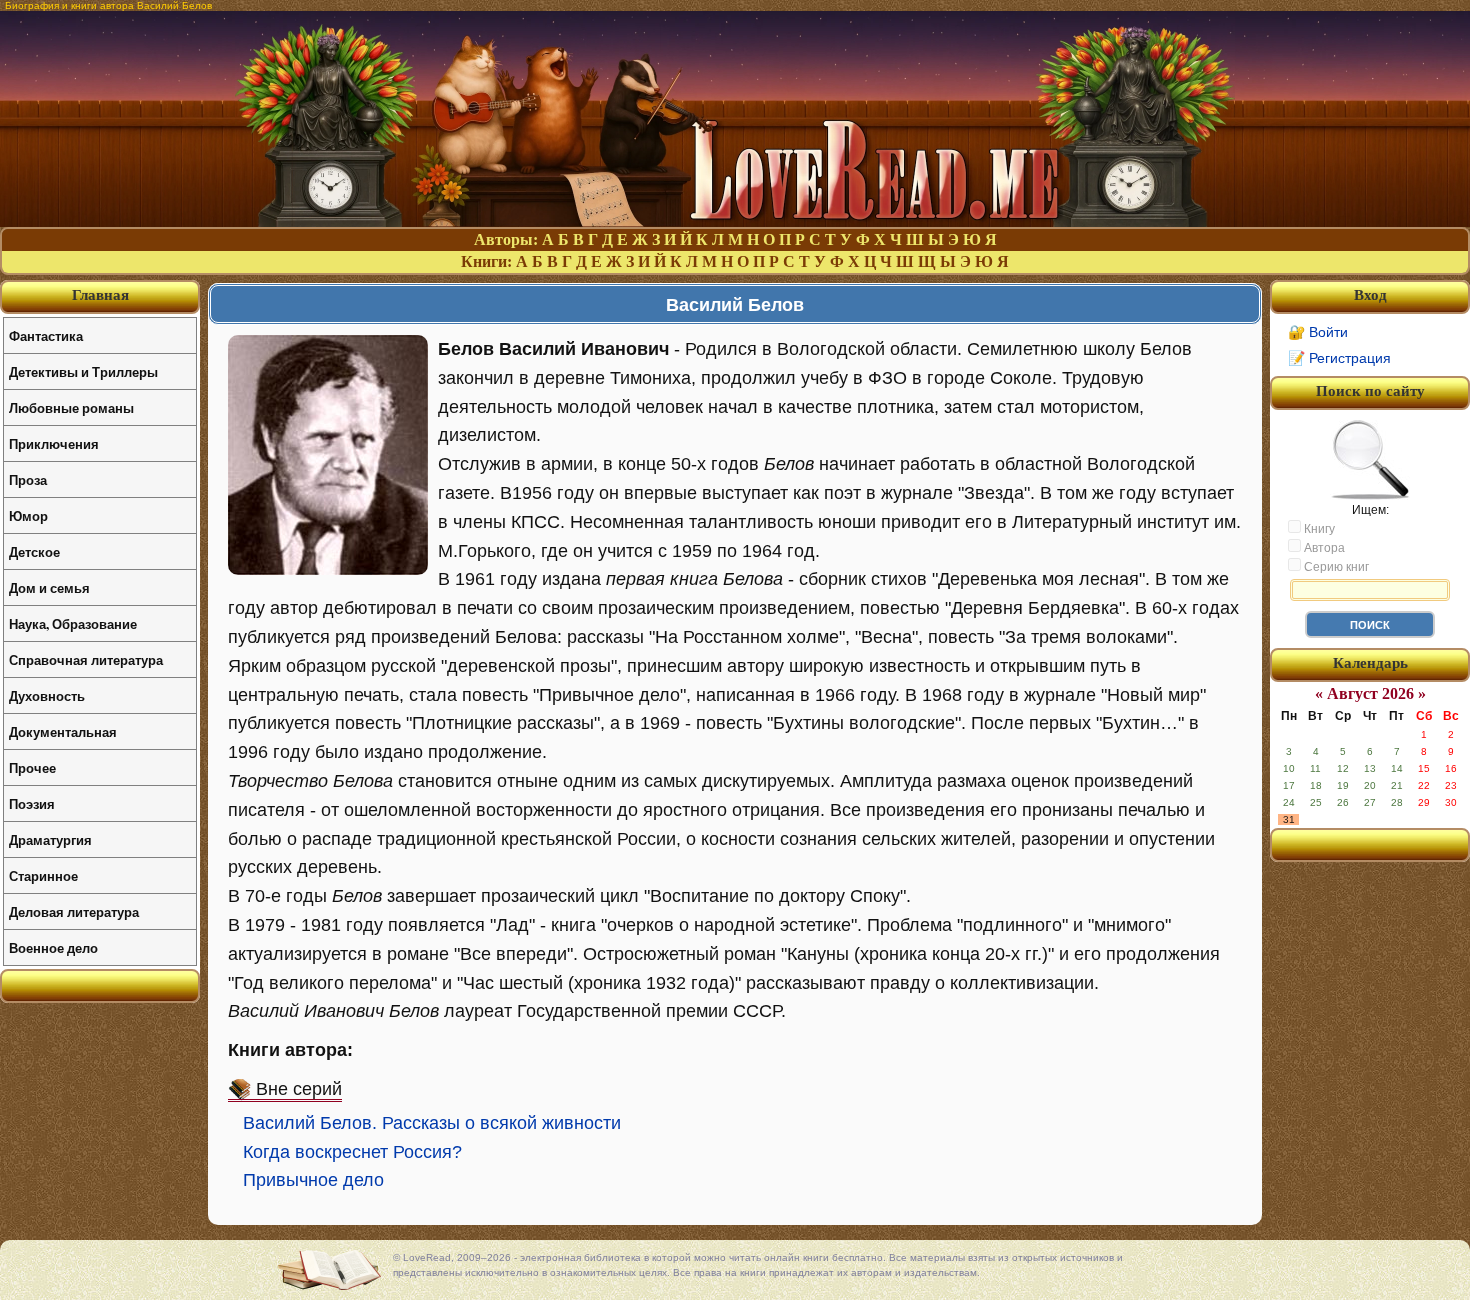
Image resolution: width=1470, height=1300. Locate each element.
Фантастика (46, 335)
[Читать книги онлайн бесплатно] (735, 221)
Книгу (1318, 529)
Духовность (47, 695)
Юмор (28, 515)
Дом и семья (49, 587)
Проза (28, 479)
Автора (1323, 548)
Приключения (54, 443)
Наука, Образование (73, 623)
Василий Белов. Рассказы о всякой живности (432, 1123)
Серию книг (1335, 567)
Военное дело (53, 947)
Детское (34, 551)
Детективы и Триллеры (83, 371)
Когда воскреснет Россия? (352, 1152)
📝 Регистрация (1339, 358)
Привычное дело (313, 1180)
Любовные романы (71, 407)
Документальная (63, 731)
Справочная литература (86, 659)
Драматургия (50, 839)
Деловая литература (74, 911)
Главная (100, 295)
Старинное (43, 875)
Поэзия (32, 803)
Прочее (32, 767)
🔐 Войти (1318, 332)
